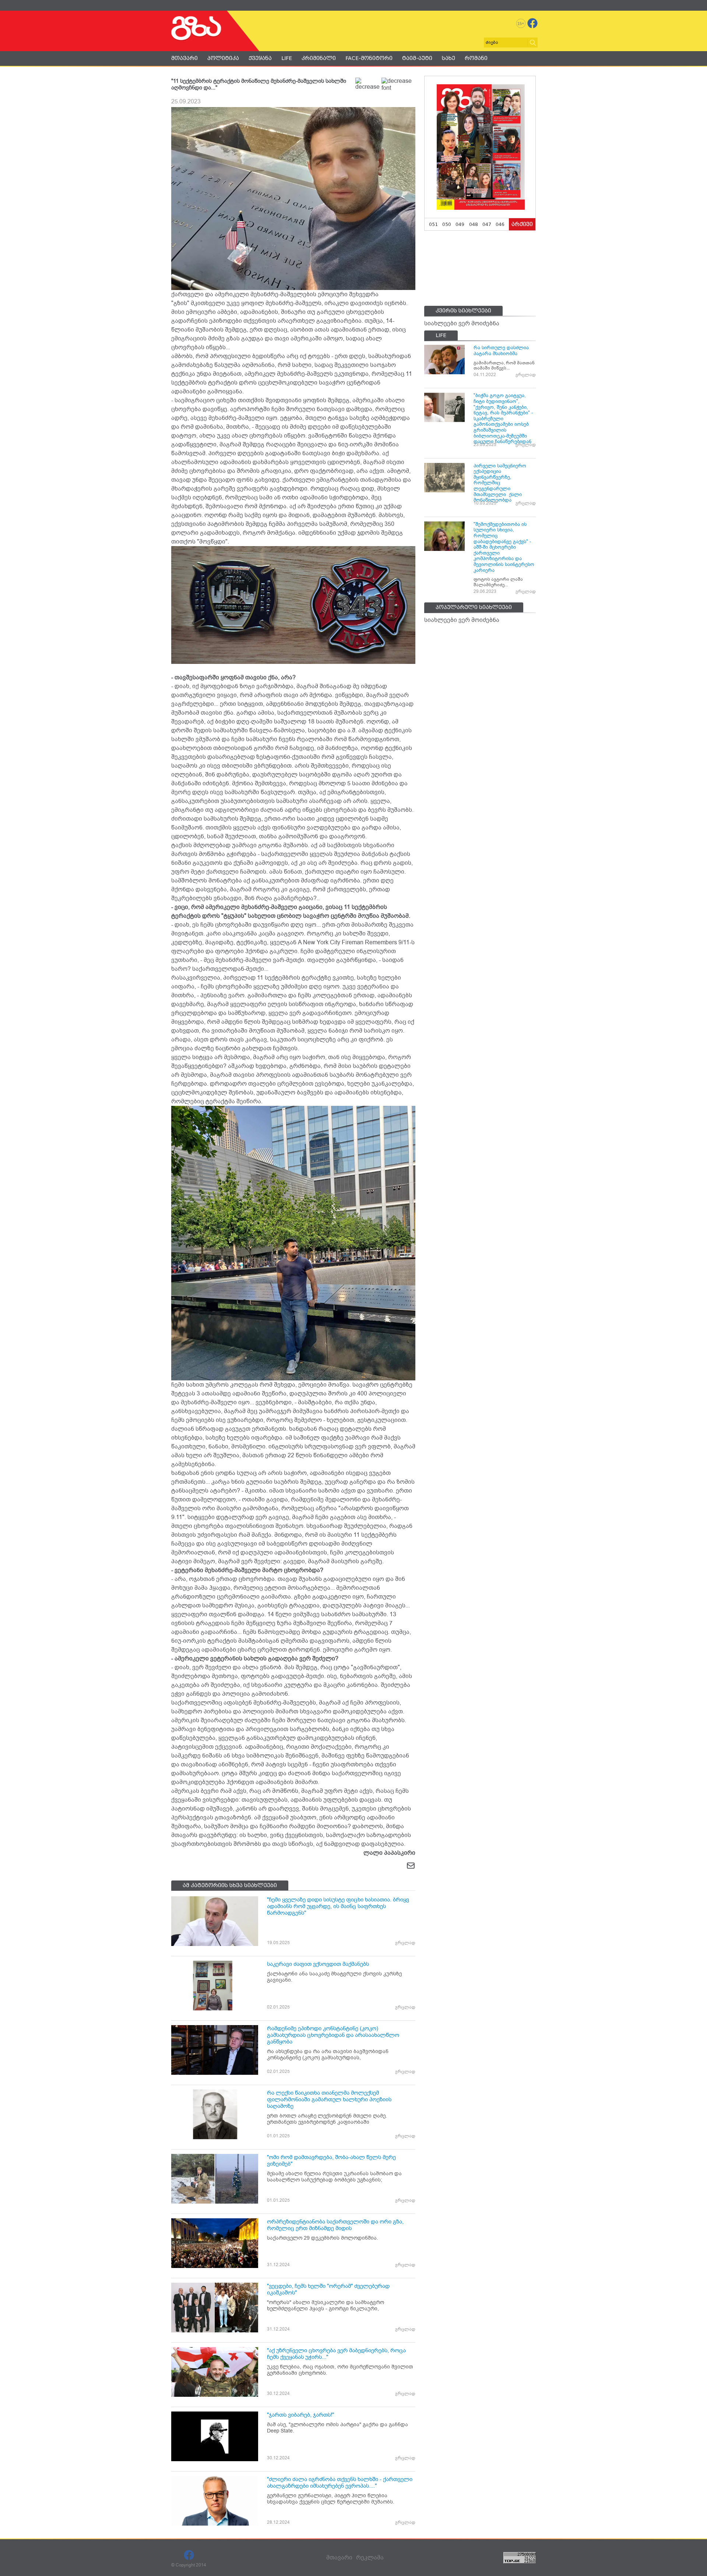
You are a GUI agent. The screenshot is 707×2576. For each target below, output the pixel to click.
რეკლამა (370, 2558)
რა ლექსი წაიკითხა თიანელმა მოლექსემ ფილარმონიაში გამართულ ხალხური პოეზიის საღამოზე (329, 2099)
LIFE (287, 58)
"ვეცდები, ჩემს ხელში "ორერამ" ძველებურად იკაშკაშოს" (328, 2289)
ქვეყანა (260, 58)
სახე (449, 58)
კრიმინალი (319, 58)
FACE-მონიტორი (369, 58)
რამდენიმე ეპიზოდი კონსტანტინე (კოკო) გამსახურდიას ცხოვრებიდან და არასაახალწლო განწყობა (333, 2035)
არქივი (522, 224)
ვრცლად (405, 1943)
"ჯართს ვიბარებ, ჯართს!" (300, 2415)
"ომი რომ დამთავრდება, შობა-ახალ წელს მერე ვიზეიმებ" (331, 2161)
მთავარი (184, 58)
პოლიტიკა (223, 58)
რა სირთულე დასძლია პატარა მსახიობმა (501, 351)
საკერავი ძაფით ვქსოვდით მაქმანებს (318, 1964)
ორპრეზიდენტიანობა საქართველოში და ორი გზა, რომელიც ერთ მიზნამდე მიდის (335, 2225)
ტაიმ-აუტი (417, 58)
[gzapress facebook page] (532, 23)
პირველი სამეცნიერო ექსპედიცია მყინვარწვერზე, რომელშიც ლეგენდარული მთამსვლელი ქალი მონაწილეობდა (500, 483)
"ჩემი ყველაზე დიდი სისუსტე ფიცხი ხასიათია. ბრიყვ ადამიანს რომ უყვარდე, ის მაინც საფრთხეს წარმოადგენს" (338, 1906)
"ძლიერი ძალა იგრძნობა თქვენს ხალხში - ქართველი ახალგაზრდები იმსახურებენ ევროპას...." (340, 2483)
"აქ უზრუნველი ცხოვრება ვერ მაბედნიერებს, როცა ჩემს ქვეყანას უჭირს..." (336, 2354)
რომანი (476, 58)
